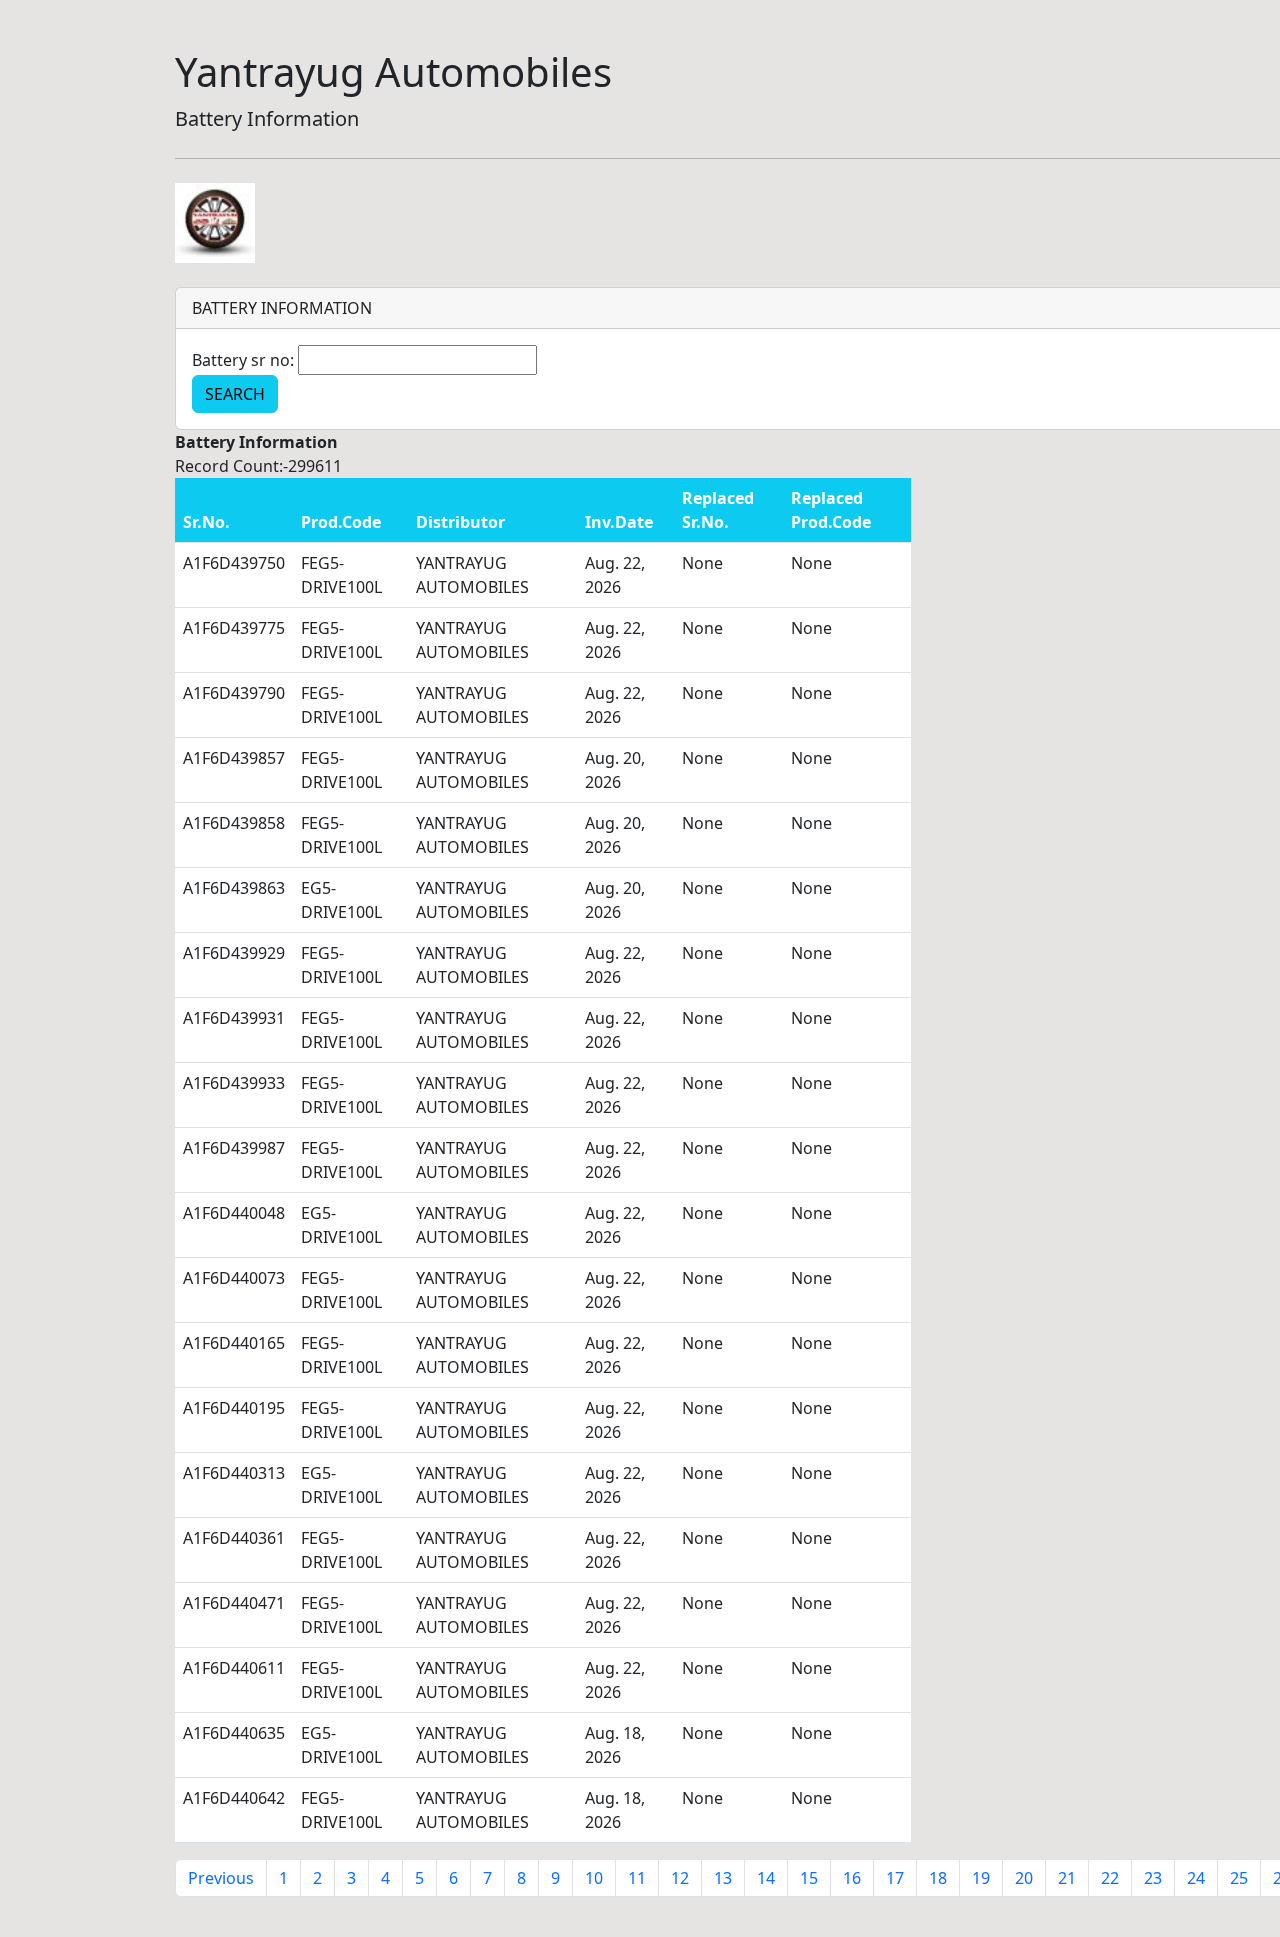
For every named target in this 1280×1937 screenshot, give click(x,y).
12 (680, 1878)
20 (1024, 1878)
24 (1196, 1878)
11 (637, 1878)
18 (938, 1878)
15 (809, 1878)
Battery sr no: (243, 360)
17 (895, 1878)
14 (766, 1878)
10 (594, 1878)
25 (1239, 1878)
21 (1067, 1878)
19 (981, 1878)
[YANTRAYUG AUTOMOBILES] (215, 221)
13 (723, 1878)
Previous (221, 1878)
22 (1110, 1878)
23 (1153, 1878)
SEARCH (235, 394)
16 (852, 1878)
